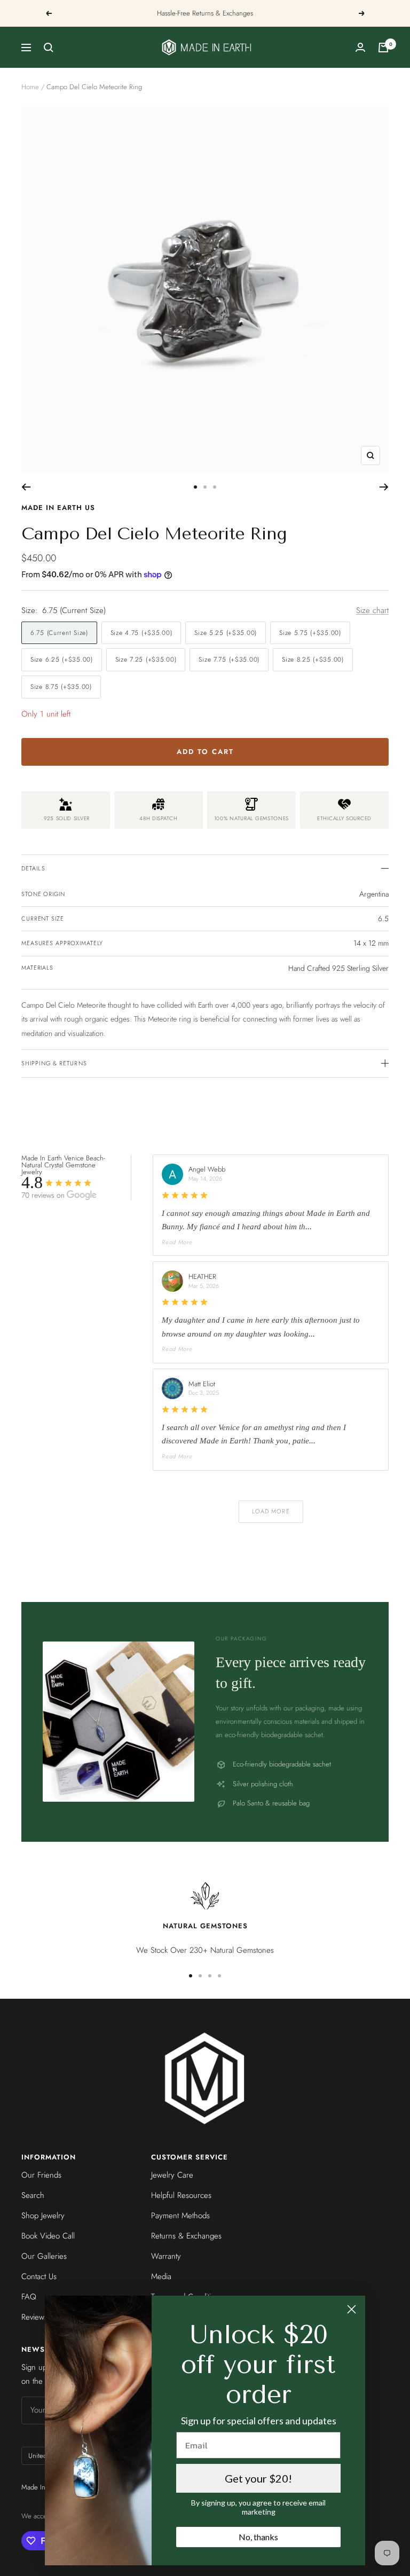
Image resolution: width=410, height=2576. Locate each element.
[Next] (384, 487)
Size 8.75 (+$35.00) (61, 687)
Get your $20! (258, 2478)
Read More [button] (177, 1242)
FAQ (29, 2297)
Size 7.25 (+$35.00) (146, 659)
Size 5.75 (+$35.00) (310, 633)
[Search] (49, 48)
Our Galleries (44, 2256)
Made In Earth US (58, 508)
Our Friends (41, 2175)
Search (33, 2195)
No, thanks (258, 2537)
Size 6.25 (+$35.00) (62, 659)
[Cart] (383, 48)
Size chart (372, 610)
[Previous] (26, 487)
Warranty (166, 2256)
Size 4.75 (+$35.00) (141, 633)
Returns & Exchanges (186, 2236)
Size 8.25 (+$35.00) (313, 659)
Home (30, 87)
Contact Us (39, 2276)
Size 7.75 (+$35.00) (229, 659)
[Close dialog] (352, 2309)
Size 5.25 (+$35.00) (226, 633)
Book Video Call (48, 2236)
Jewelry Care (172, 2175)
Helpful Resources (181, 2195)
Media (161, 2276)
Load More (271, 1511)
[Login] (360, 47)
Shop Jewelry (43, 2216)
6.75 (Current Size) (59, 633)
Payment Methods (180, 2216)
